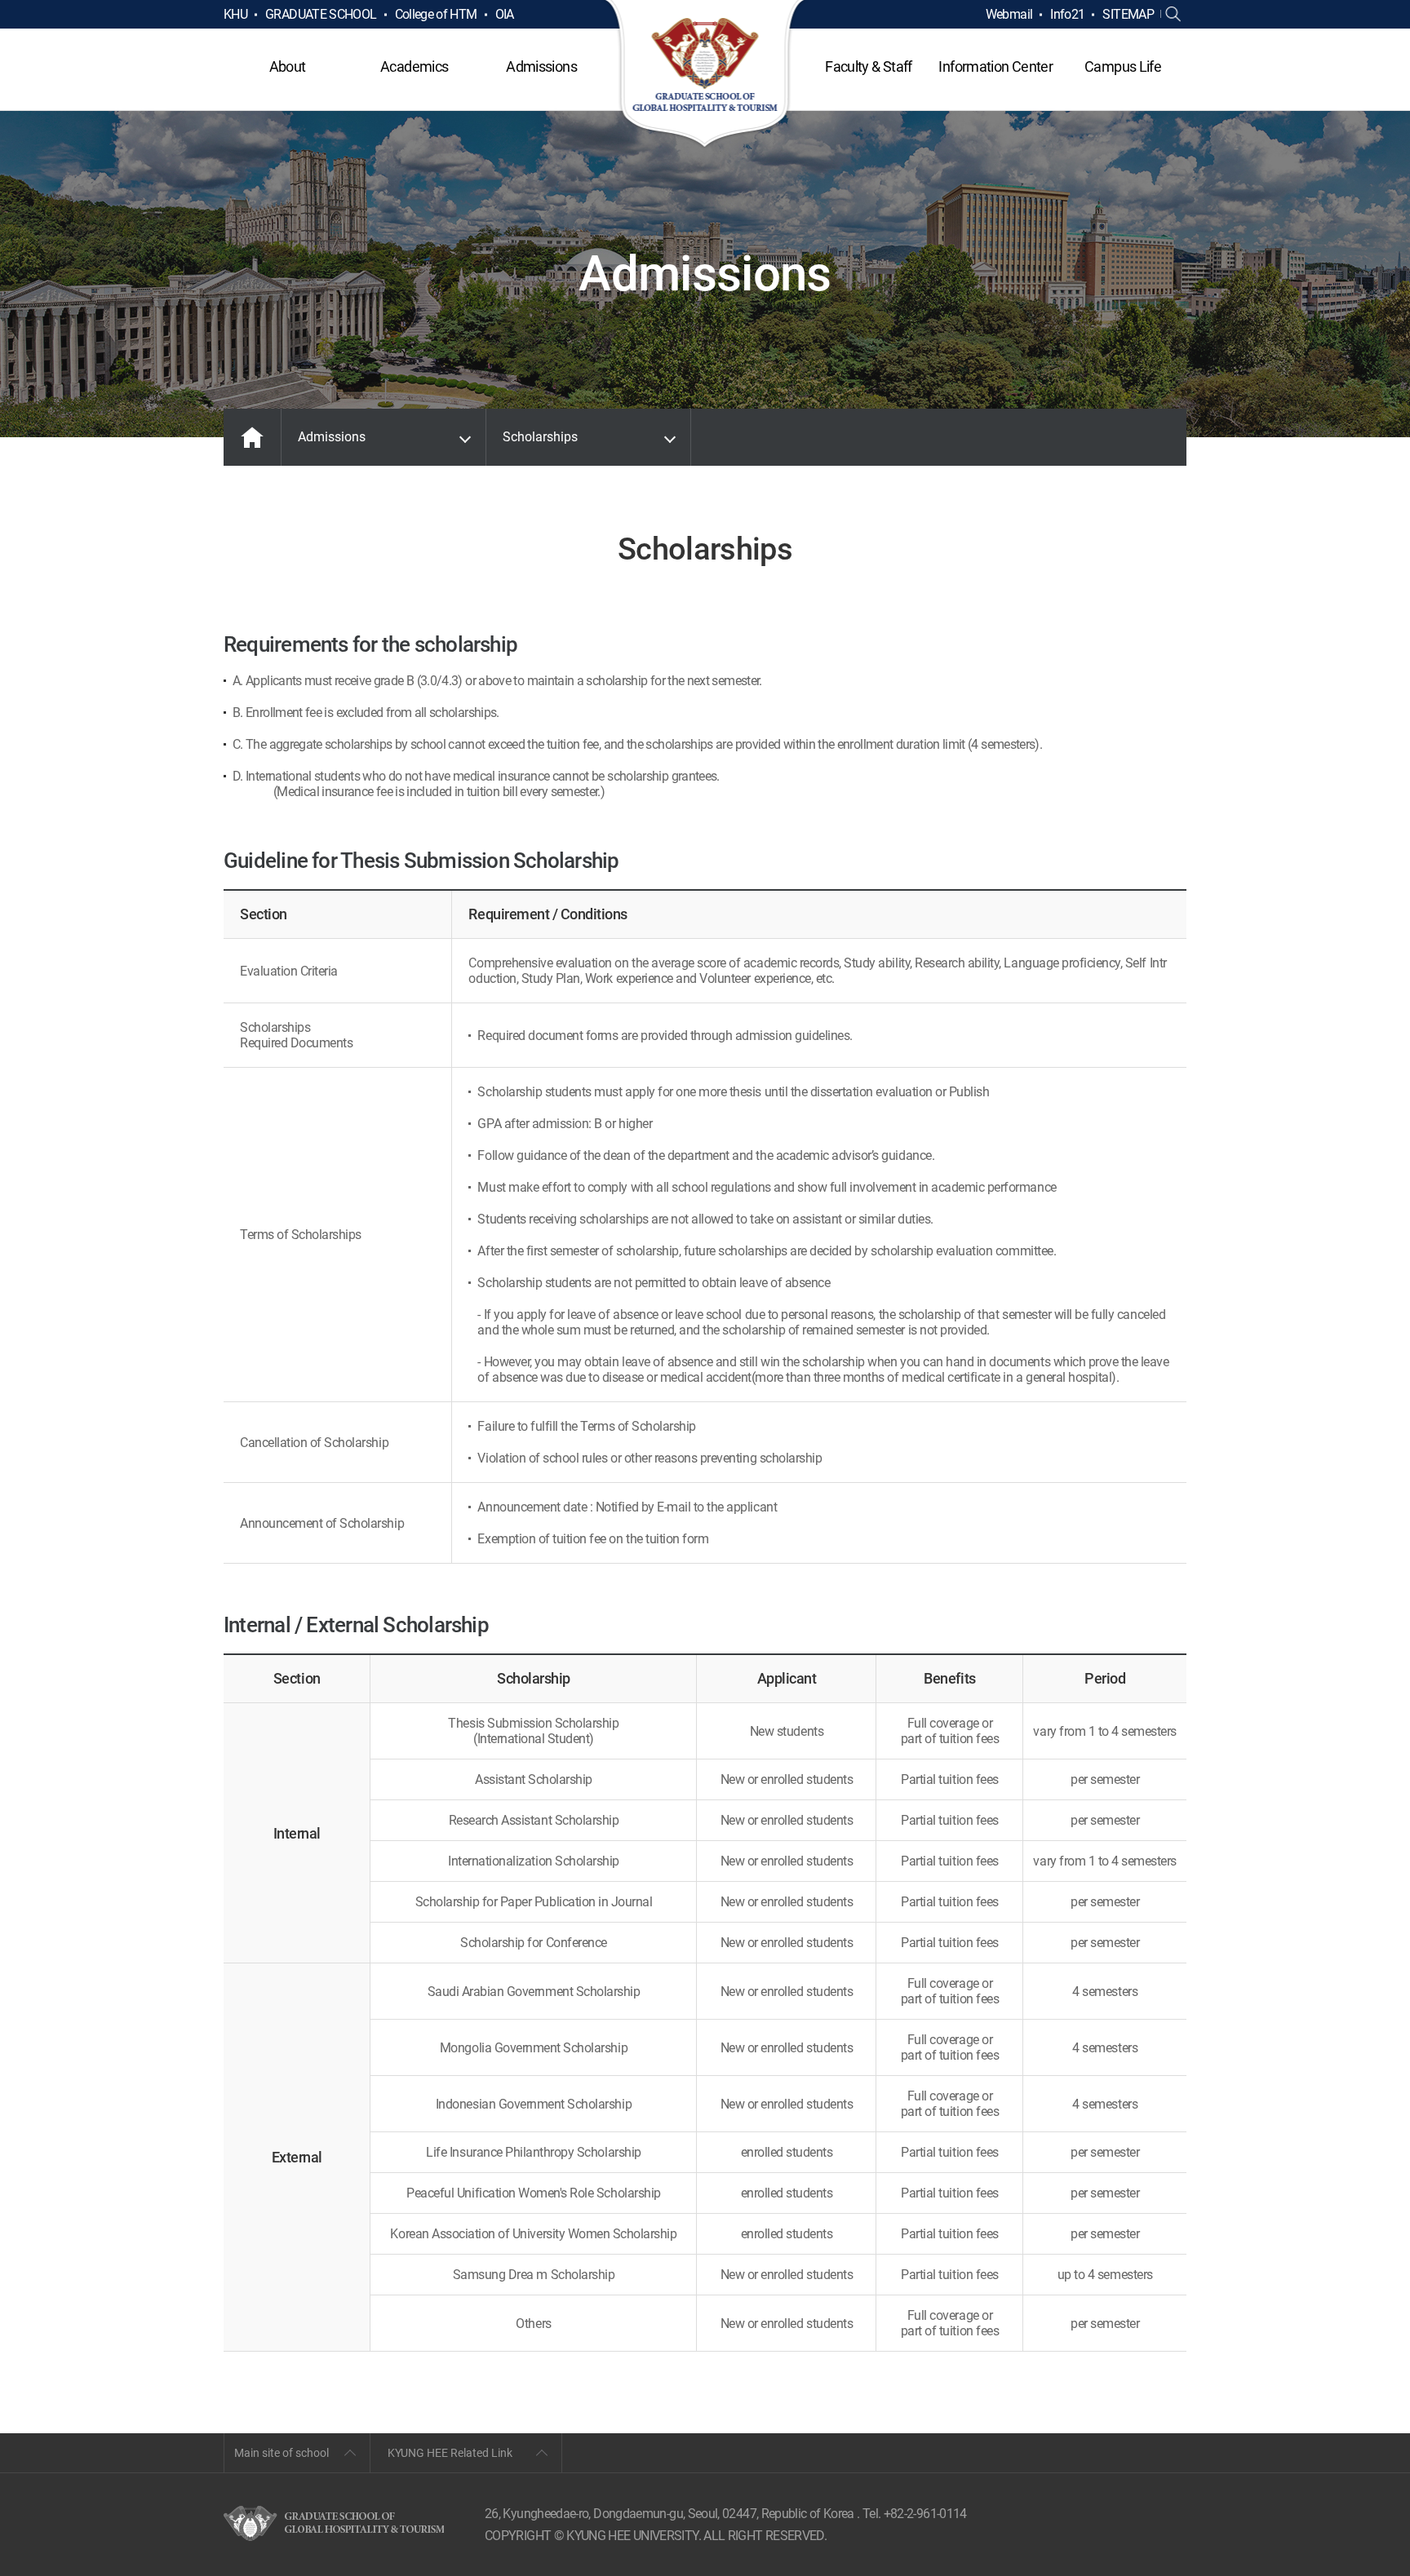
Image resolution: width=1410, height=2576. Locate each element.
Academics (414, 66)
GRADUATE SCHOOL (321, 14)
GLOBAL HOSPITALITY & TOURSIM (705, 75)
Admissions (541, 66)
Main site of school (282, 2453)
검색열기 (1173, 15)
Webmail (1009, 14)
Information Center (995, 66)
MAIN (252, 437)
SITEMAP (1128, 14)
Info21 (1067, 14)
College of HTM (436, 14)
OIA (505, 14)
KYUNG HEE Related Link (450, 2453)
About (288, 66)
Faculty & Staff (868, 66)
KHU (235, 14)
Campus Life (1123, 66)
